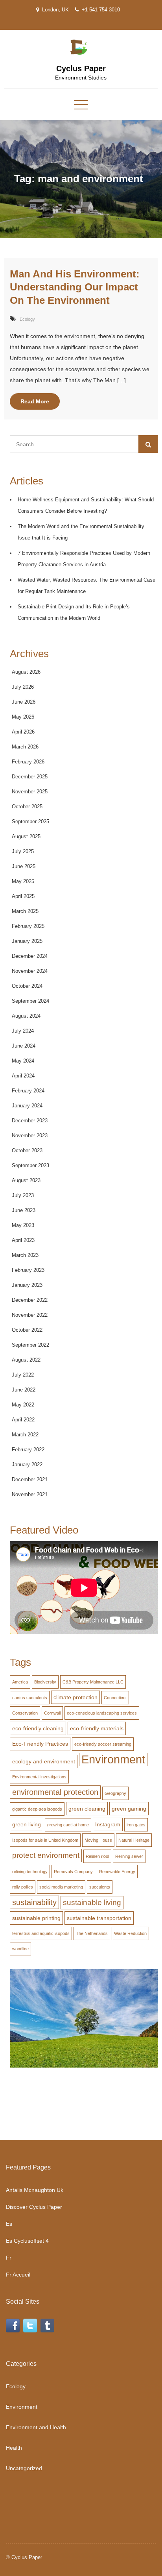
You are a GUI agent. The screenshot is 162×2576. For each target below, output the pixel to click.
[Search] (148, 444)
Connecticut (115, 1698)
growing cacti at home (68, 1825)
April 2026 (23, 732)
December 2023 (30, 1121)
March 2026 (25, 747)
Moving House (98, 1840)
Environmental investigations (39, 1777)
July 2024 (23, 1031)
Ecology (27, 319)
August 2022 (26, 1360)
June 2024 (24, 1046)
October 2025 (27, 807)
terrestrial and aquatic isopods (41, 1933)
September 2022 (30, 1345)
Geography (115, 1793)
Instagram (108, 1824)
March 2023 (25, 1255)
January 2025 (27, 941)
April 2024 (23, 1076)
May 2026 (23, 717)
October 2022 (27, 1330)
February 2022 (28, 1450)
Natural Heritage (134, 1840)
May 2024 (23, 1061)
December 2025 (30, 777)
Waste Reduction (130, 1933)
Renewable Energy (117, 1872)
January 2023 (27, 1285)
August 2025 (26, 836)
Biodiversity (45, 1682)
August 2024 (26, 1016)
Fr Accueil (18, 2275)
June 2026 (24, 702)
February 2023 (28, 1270)
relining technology (30, 1872)
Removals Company (73, 1872)
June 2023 (24, 1210)
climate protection (75, 1697)
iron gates (136, 1825)
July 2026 (23, 687)
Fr (9, 2258)
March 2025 (25, 911)
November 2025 (30, 792)
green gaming (129, 1809)
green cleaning (87, 1809)
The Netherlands (92, 1933)
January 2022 (27, 1464)
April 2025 (23, 896)
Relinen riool (97, 1856)
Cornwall (52, 1713)
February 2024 (28, 1091)
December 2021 (30, 1479)
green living (27, 1824)
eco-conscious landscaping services (102, 1713)
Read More (35, 401)
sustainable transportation (99, 1918)
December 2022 (30, 1300)
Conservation (25, 1713)
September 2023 (30, 1165)
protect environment (46, 1855)
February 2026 (28, 762)
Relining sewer (129, 1856)
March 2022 (25, 1435)
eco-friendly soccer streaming (103, 1744)
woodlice (20, 1949)
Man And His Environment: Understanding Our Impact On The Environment (75, 287)
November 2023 (30, 1136)
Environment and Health (36, 2427)
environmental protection (55, 1792)
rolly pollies (23, 1887)
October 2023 (27, 1150)
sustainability (34, 1902)
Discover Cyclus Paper (34, 2207)
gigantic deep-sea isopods (37, 1809)
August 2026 (26, 672)
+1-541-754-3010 (101, 10)
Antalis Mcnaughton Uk (35, 2190)
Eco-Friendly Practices (40, 1744)
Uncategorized (24, 2468)
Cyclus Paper (81, 68)
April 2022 (23, 1420)
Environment (113, 1759)
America (20, 1682)
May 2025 (23, 881)
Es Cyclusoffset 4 (27, 2241)
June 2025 (24, 866)
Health (14, 2448)
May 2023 (23, 1225)
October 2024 (27, 986)
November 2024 (30, 971)
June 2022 (24, 1390)
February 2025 (28, 926)
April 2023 (23, 1240)
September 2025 (30, 821)
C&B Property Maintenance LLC (93, 1682)
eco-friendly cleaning (38, 1728)
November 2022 (30, 1315)
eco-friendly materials (97, 1728)
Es (9, 2224)
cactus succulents (30, 1698)
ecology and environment (44, 1761)
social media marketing (61, 1887)
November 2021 (30, 1494)
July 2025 (23, 851)
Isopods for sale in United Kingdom (45, 1840)
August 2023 (26, 1180)
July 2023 (23, 1195)
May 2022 (23, 1405)
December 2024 (30, 956)
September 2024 (30, 1001)
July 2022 (23, 1375)
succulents (100, 1887)
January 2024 (27, 1106)
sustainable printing (36, 1918)
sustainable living (92, 1902)
